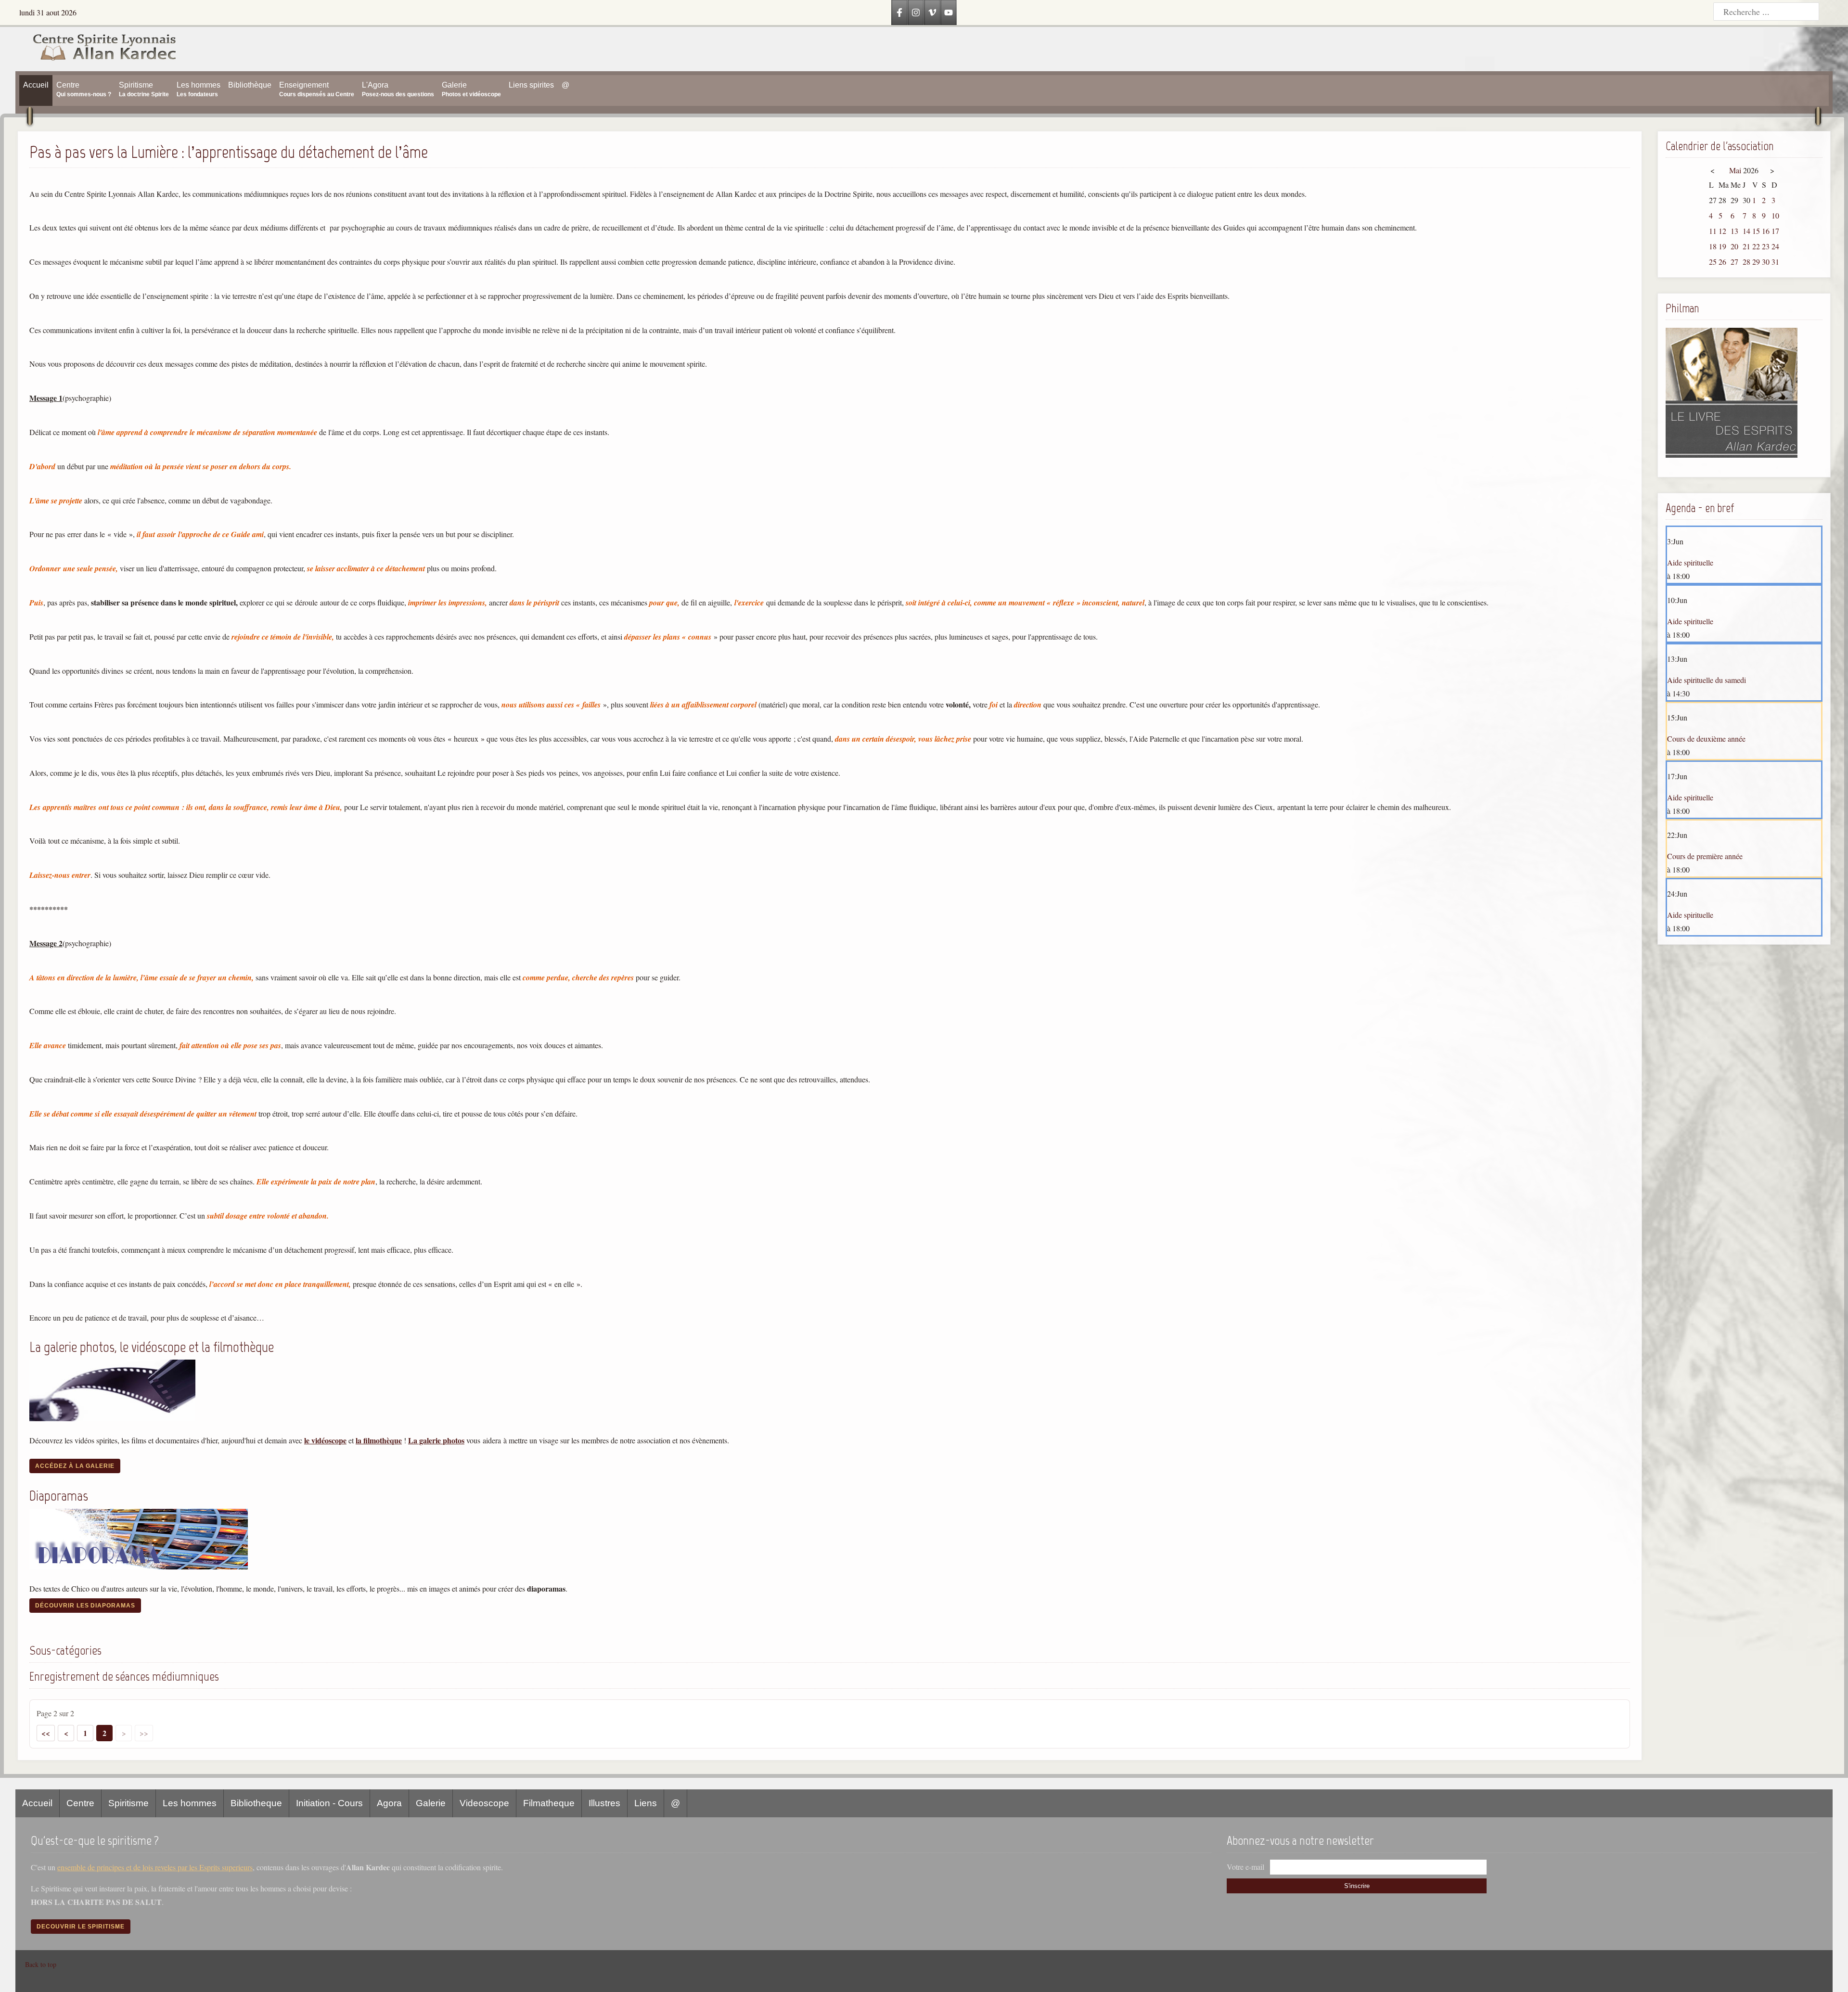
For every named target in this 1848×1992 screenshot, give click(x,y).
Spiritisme (128, 1803)
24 (1775, 246)
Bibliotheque (256, 1803)
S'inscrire (1357, 1886)
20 (1734, 246)
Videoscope (484, 1803)
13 (1734, 231)
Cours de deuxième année (1706, 739)
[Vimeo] (932, 13)
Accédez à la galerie (75, 1466)
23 (1766, 246)
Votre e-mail (1245, 1867)
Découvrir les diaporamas (85, 1606)
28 (1746, 262)
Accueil (37, 1803)
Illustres (604, 1803)
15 (1756, 231)
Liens (646, 1803)
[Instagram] (916, 13)
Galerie (431, 1803)
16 (1766, 231)
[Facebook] (899, 13)
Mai (1735, 170)
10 (1775, 215)
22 (1756, 246)
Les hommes (190, 1803)
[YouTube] (949, 13)
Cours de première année (1705, 856)
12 (1722, 231)
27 (1734, 262)
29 (1756, 262)
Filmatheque (549, 1803)
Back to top (41, 1964)
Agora (389, 1803)
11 (1713, 231)
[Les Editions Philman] (1732, 455)
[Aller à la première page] (46, 1733)
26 (1722, 262)
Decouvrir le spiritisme (81, 1927)
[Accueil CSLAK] (96, 49)
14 (1746, 231)
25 (1713, 262)
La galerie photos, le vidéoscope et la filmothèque (152, 1347)
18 (1713, 246)
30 (1766, 262)
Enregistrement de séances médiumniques (124, 1676)
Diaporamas (59, 1496)
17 (1775, 231)
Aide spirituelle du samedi (1707, 680)
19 (1722, 246)
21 (1746, 246)
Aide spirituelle (1690, 562)
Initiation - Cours (329, 1803)
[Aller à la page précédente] (66, 1733)
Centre (80, 1803)
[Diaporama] (139, 1566)
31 (1775, 262)
